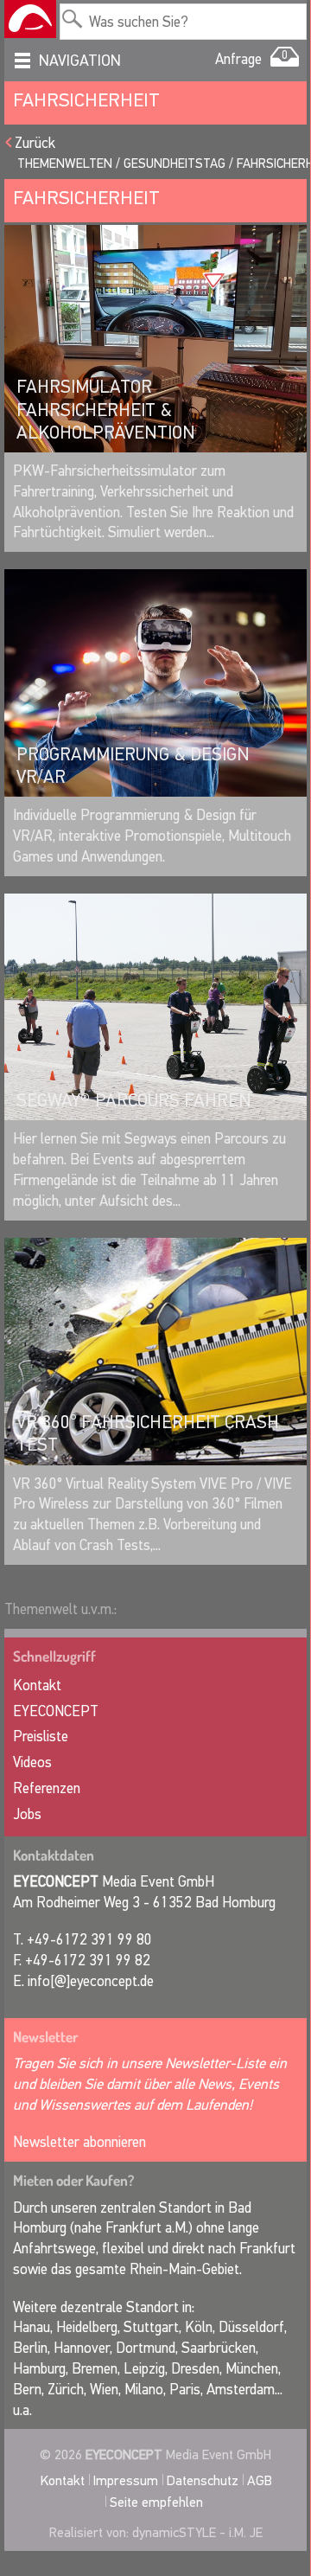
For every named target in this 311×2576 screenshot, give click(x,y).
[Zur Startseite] (30, 19)
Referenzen (47, 1788)
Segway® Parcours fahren (134, 1100)
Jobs (27, 1814)
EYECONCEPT (56, 1711)
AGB (260, 2480)
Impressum (126, 2480)
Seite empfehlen (156, 2502)
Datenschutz (203, 2480)
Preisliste (41, 1737)
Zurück (35, 143)
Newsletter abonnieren (79, 2142)
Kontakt (37, 1685)
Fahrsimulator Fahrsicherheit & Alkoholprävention (106, 410)
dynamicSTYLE (174, 2532)
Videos (32, 1762)
